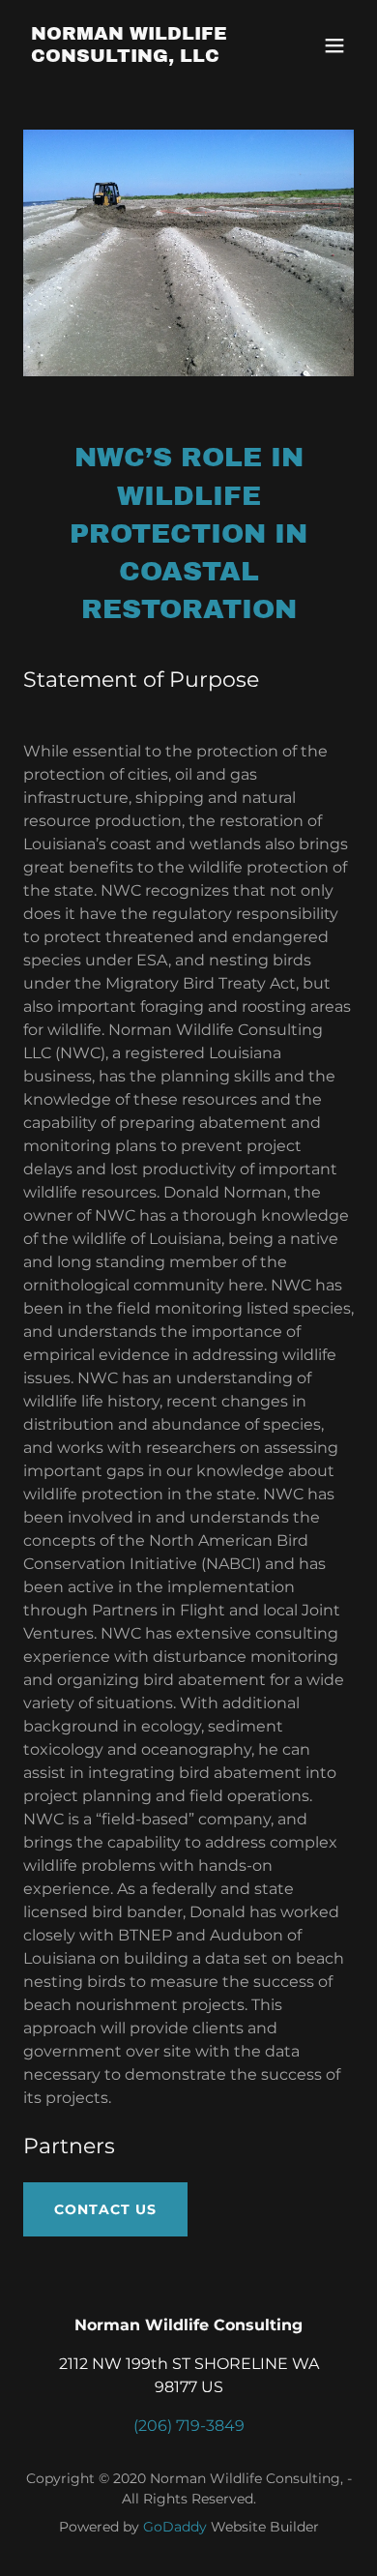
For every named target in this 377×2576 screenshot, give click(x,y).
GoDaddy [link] (175, 2527)
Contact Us (105, 2209)
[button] (334, 45)
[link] (139, 57)
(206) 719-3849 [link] (189, 2426)
